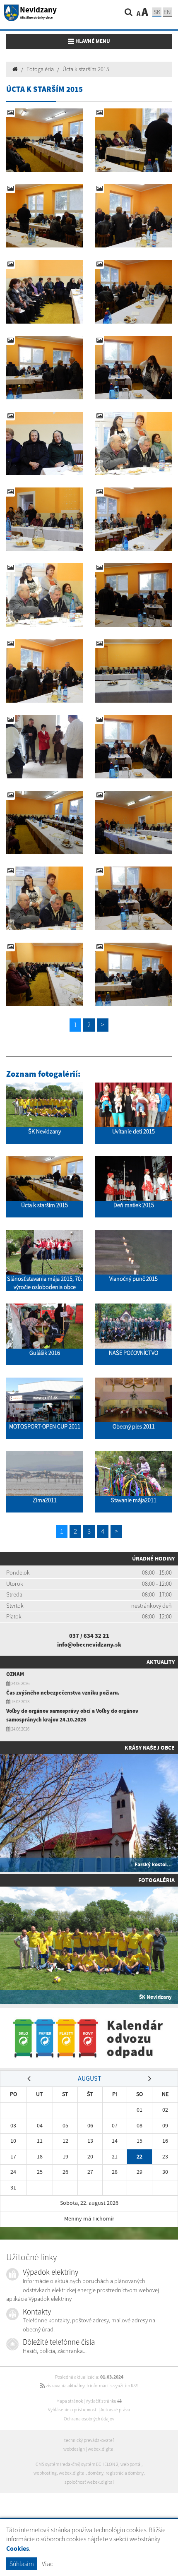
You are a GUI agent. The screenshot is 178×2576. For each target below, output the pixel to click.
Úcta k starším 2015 (86, 69)
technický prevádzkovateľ (89, 2440)
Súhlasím (22, 2564)
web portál (131, 2464)
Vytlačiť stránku (101, 2401)
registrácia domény (125, 2473)
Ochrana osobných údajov (89, 2419)
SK (157, 12)
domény (96, 2473)
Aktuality (161, 1662)
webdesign (74, 2449)
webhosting (45, 2473)
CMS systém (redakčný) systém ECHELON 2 (77, 2464)
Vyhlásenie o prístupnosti (73, 2410)
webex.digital (101, 2449)
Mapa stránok (70, 2401)
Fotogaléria (40, 69)
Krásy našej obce (150, 1748)
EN (167, 12)
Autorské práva (115, 2410)
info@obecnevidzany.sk (89, 1645)
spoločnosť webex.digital (89, 2482)
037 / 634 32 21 (89, 1636)
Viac (47, 2564)
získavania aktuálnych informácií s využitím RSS (92, 2386)
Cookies (18, 2548)
